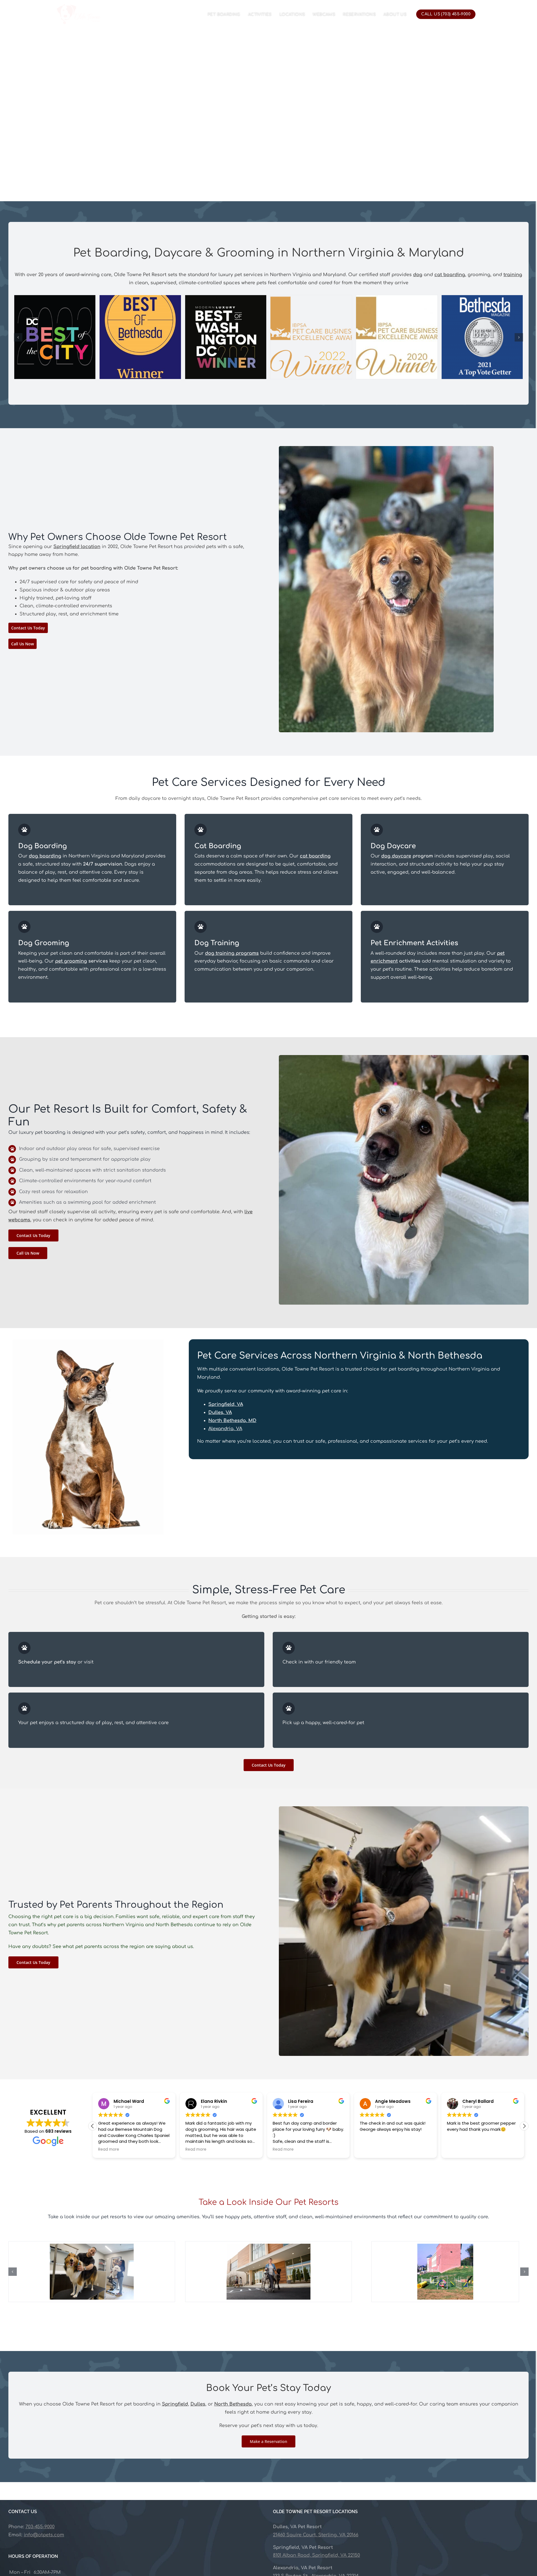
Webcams (324, 14)
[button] (524, 2126)
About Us (395, 14)
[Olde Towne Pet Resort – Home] (78, 14)
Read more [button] (109, 2150)
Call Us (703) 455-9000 (446, 14)
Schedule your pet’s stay (47, 1662)
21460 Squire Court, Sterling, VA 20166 (316, 2535)
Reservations (359, 14)
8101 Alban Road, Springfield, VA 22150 (316, 2555)
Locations (292, 14)
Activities (260, 14)
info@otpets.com (44, 2535)
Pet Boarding (224, 14)
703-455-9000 (40, 2527)
